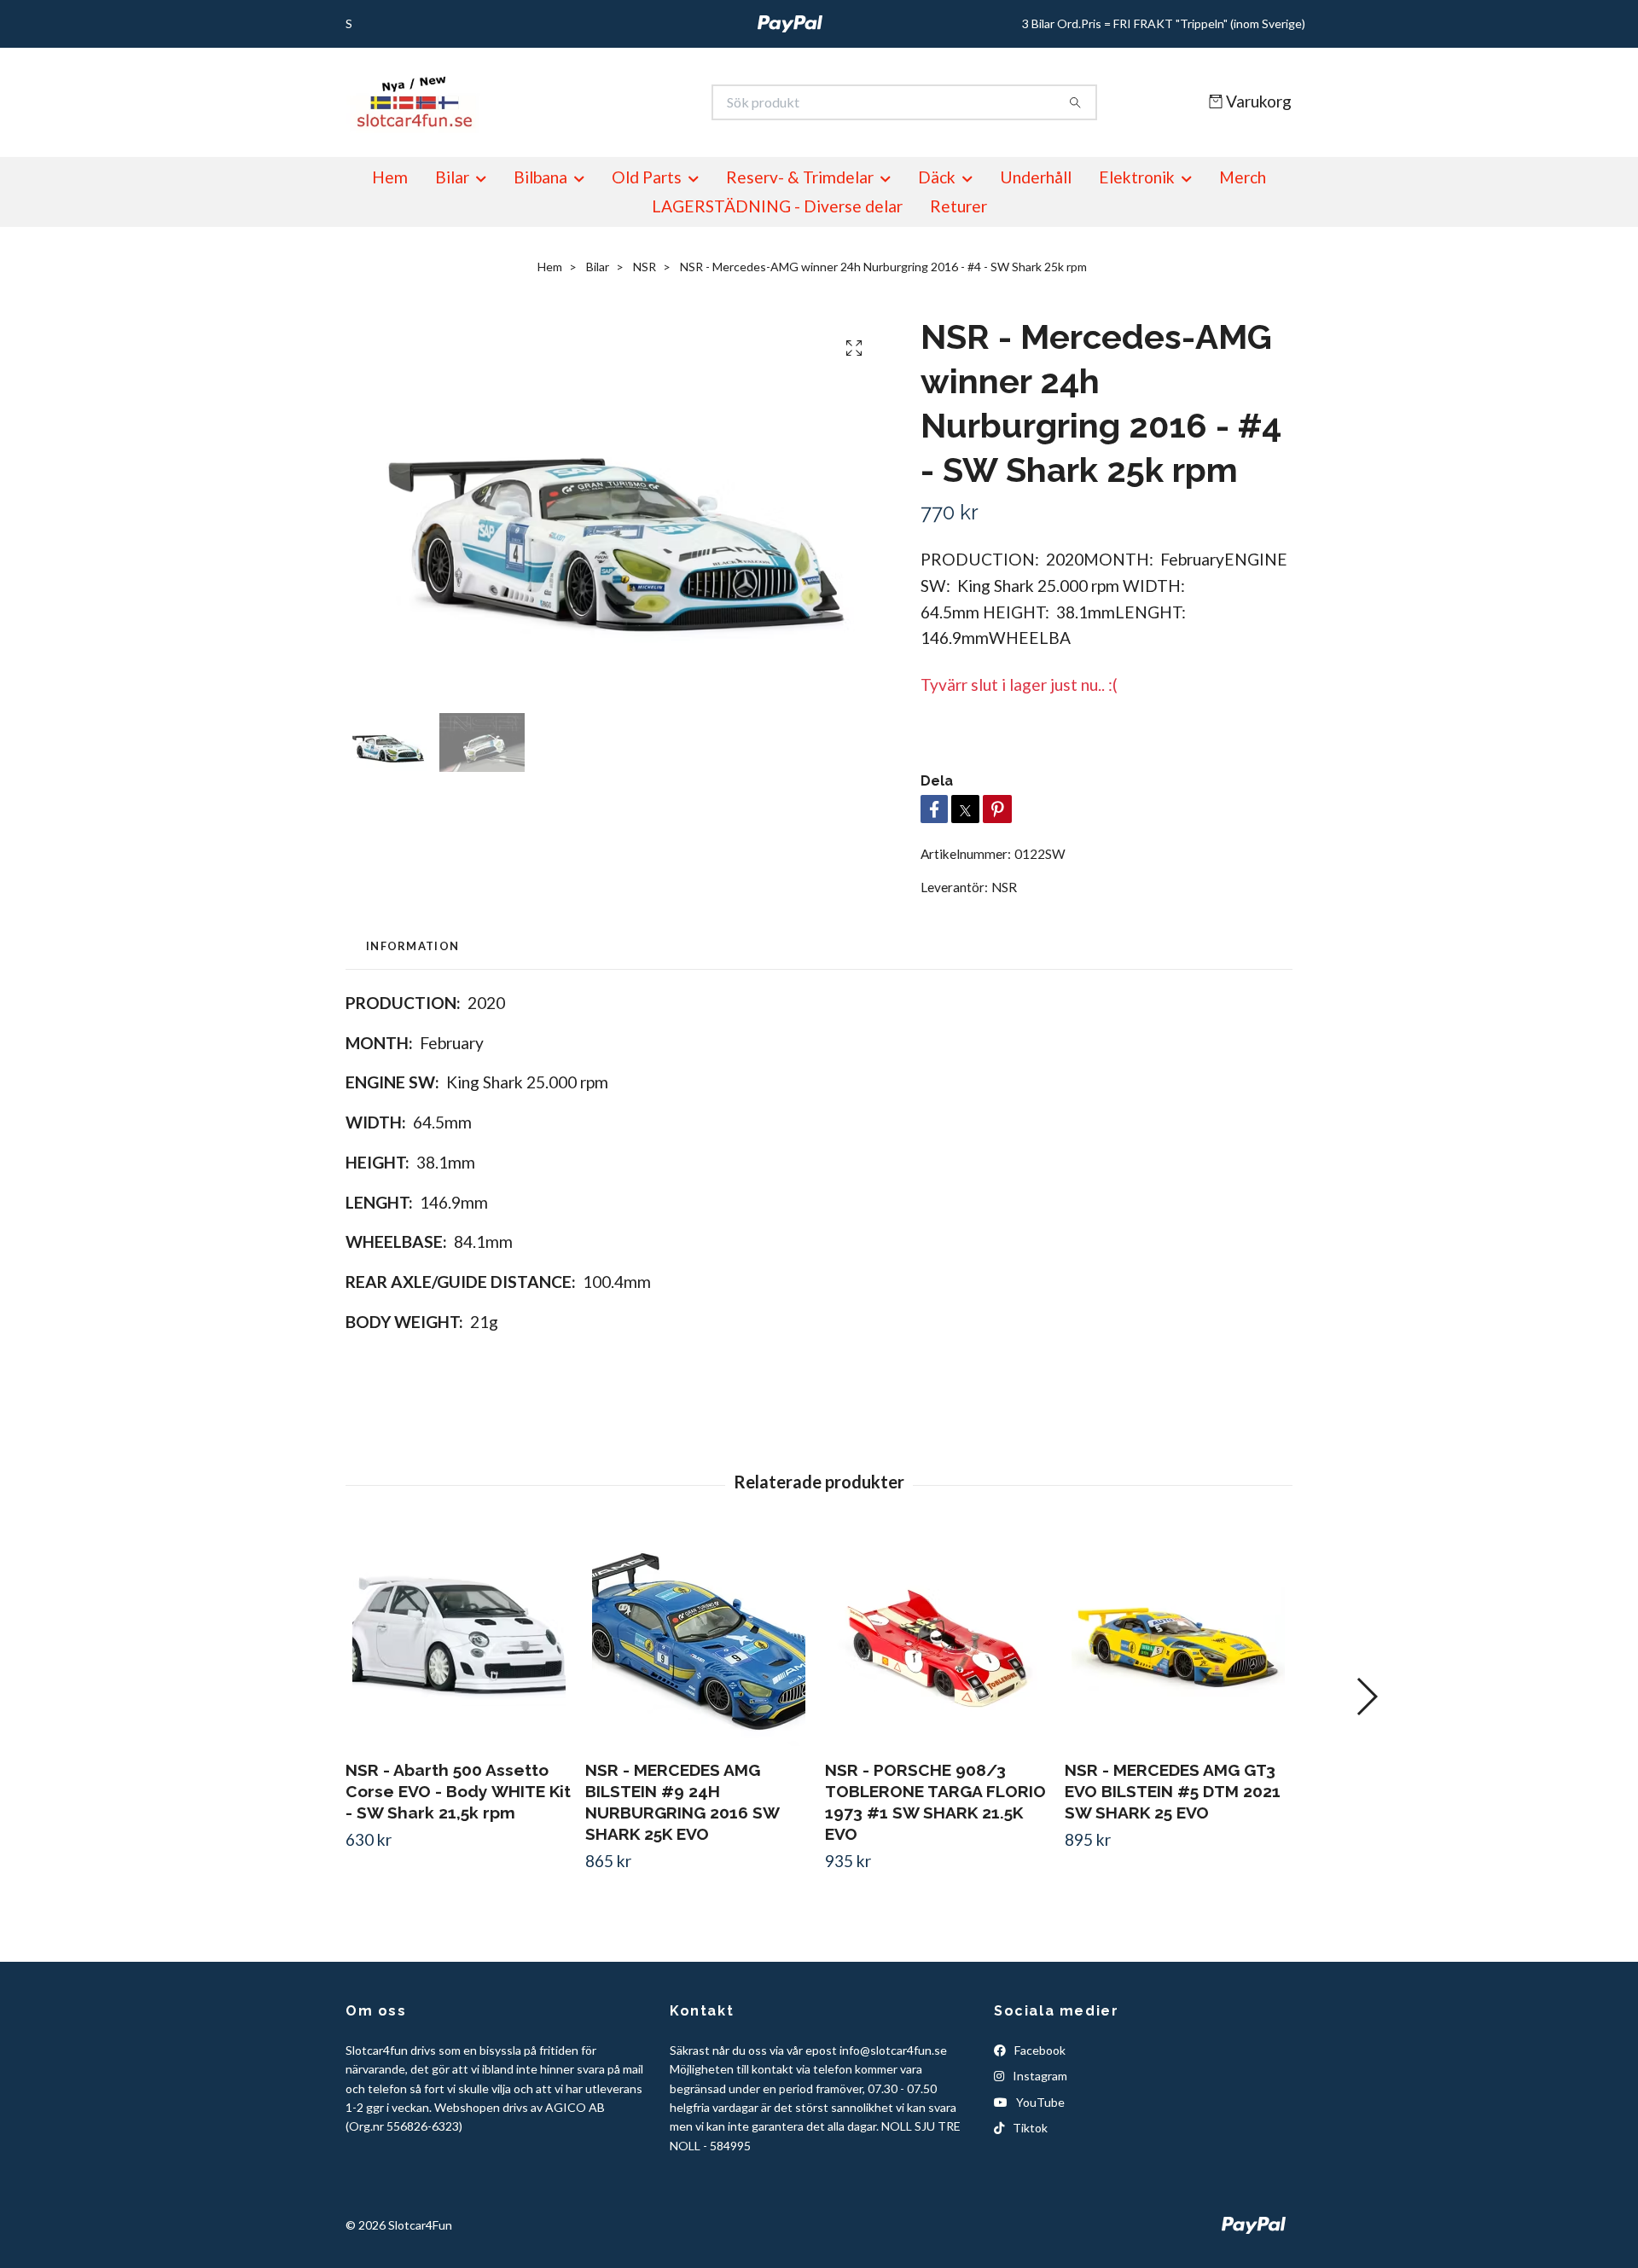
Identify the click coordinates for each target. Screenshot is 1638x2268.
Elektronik (1137, 177)
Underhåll (1036, 177)
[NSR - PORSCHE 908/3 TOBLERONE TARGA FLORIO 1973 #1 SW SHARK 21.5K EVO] (938, 1639)
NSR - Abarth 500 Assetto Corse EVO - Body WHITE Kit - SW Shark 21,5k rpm (458, 1791)
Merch (1243, 177)
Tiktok (1029, 2128)
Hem (390, 177)
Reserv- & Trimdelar (800, 177)
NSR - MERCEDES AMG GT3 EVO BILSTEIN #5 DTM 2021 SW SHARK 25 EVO (1173, 1791)
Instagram (1039, 2076)
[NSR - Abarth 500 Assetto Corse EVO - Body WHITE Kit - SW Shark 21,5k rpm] (459, 1639)
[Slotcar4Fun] (583, 102)
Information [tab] (412, 946)
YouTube (1039, 2102)
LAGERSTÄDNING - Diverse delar (777, 206)
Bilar (452, 177)
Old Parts (647, 177)
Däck (937, 177)
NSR (645, 267)
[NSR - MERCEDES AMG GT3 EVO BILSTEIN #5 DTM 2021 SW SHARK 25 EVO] (1178, 1639)
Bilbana (540, 177)
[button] (1366, 1697)
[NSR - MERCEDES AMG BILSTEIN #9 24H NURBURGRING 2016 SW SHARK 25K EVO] (699, 1639)
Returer (958, 206)
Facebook (1039, 2050)
